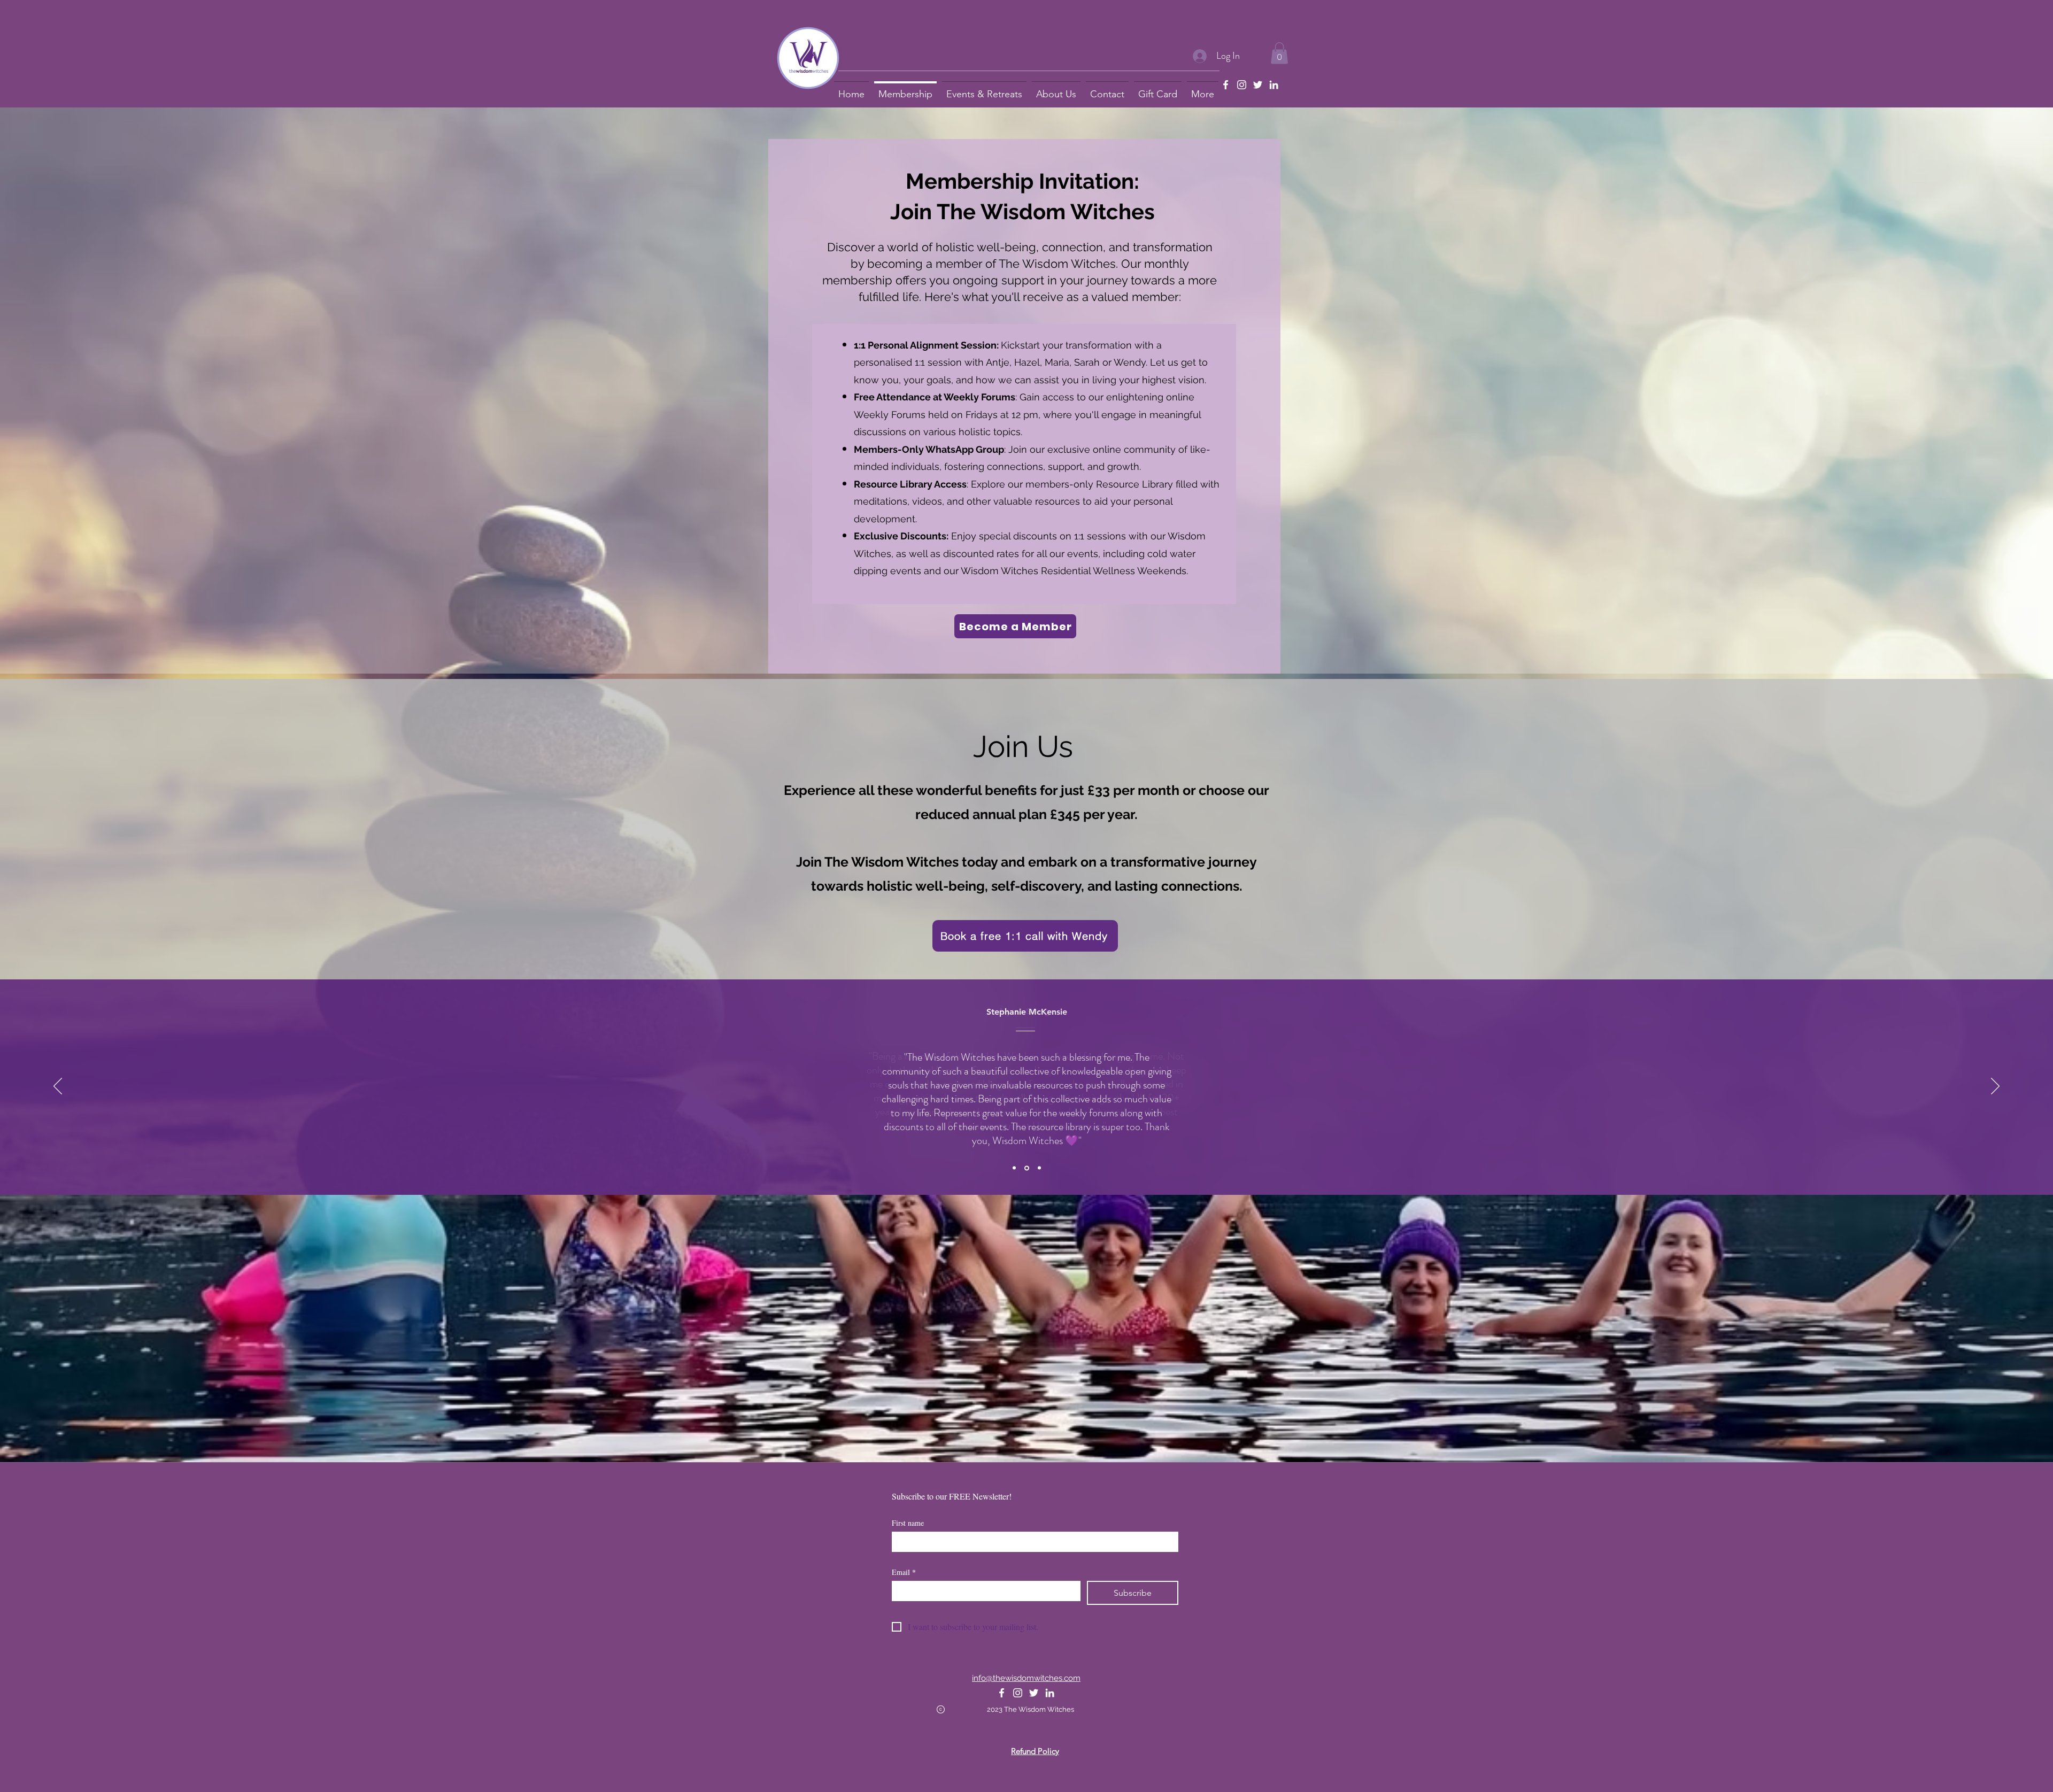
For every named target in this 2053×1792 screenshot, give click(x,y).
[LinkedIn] (1274, 85)
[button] (1279, 53)
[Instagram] (1242, 85)
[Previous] (58, 1087)
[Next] (1995, 1087)
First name (908, 1523)
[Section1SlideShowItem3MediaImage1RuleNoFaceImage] (1039, 1168)
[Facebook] (1226, 85)
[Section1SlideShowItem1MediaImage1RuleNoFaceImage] (1014, 1168)
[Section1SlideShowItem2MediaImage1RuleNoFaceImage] (1026, 1168)
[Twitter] (1258, 85)
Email (904, 1572)
